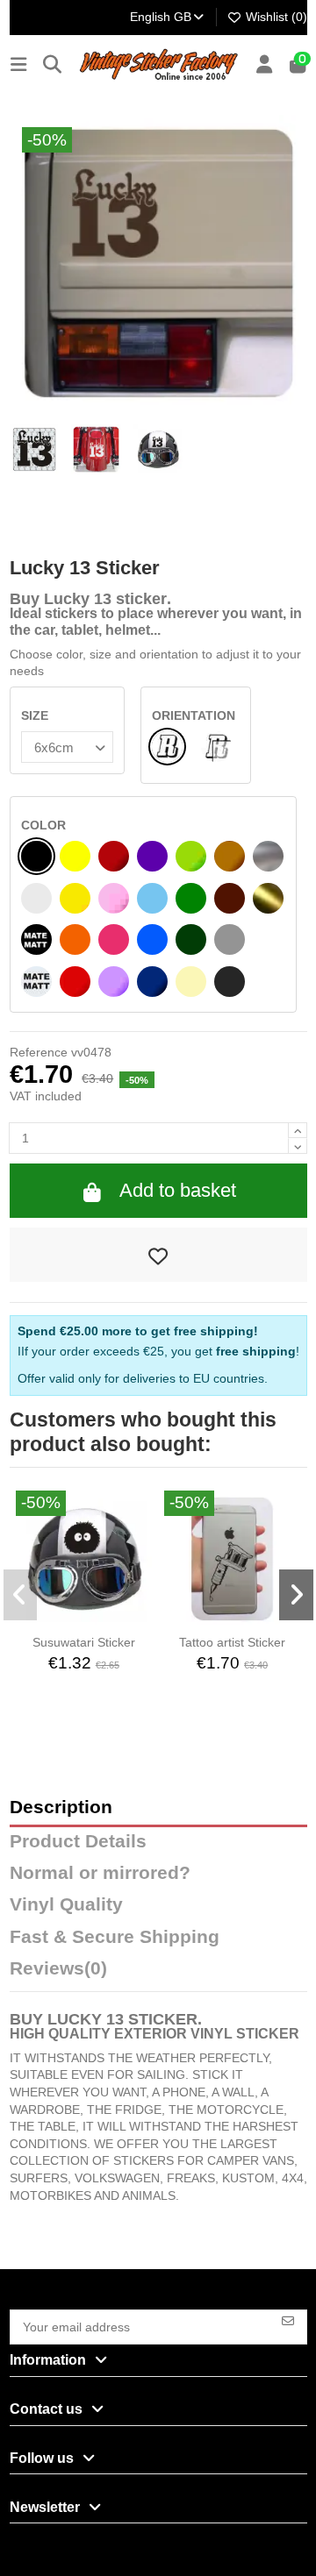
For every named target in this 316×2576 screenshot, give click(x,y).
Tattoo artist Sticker (232, 1642)
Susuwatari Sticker (84, 1642)
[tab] (158, 1973)
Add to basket (178, 1190)
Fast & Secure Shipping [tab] (115, 1937)
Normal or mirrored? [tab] (100, 1873)
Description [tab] (61, 1807)
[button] (21, 1595)
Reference (39, 1052)
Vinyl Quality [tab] (66, 1905)
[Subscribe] (288, 2320)
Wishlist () (275, 17)
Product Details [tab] (78, 1842)
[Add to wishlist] (158, 1255)
